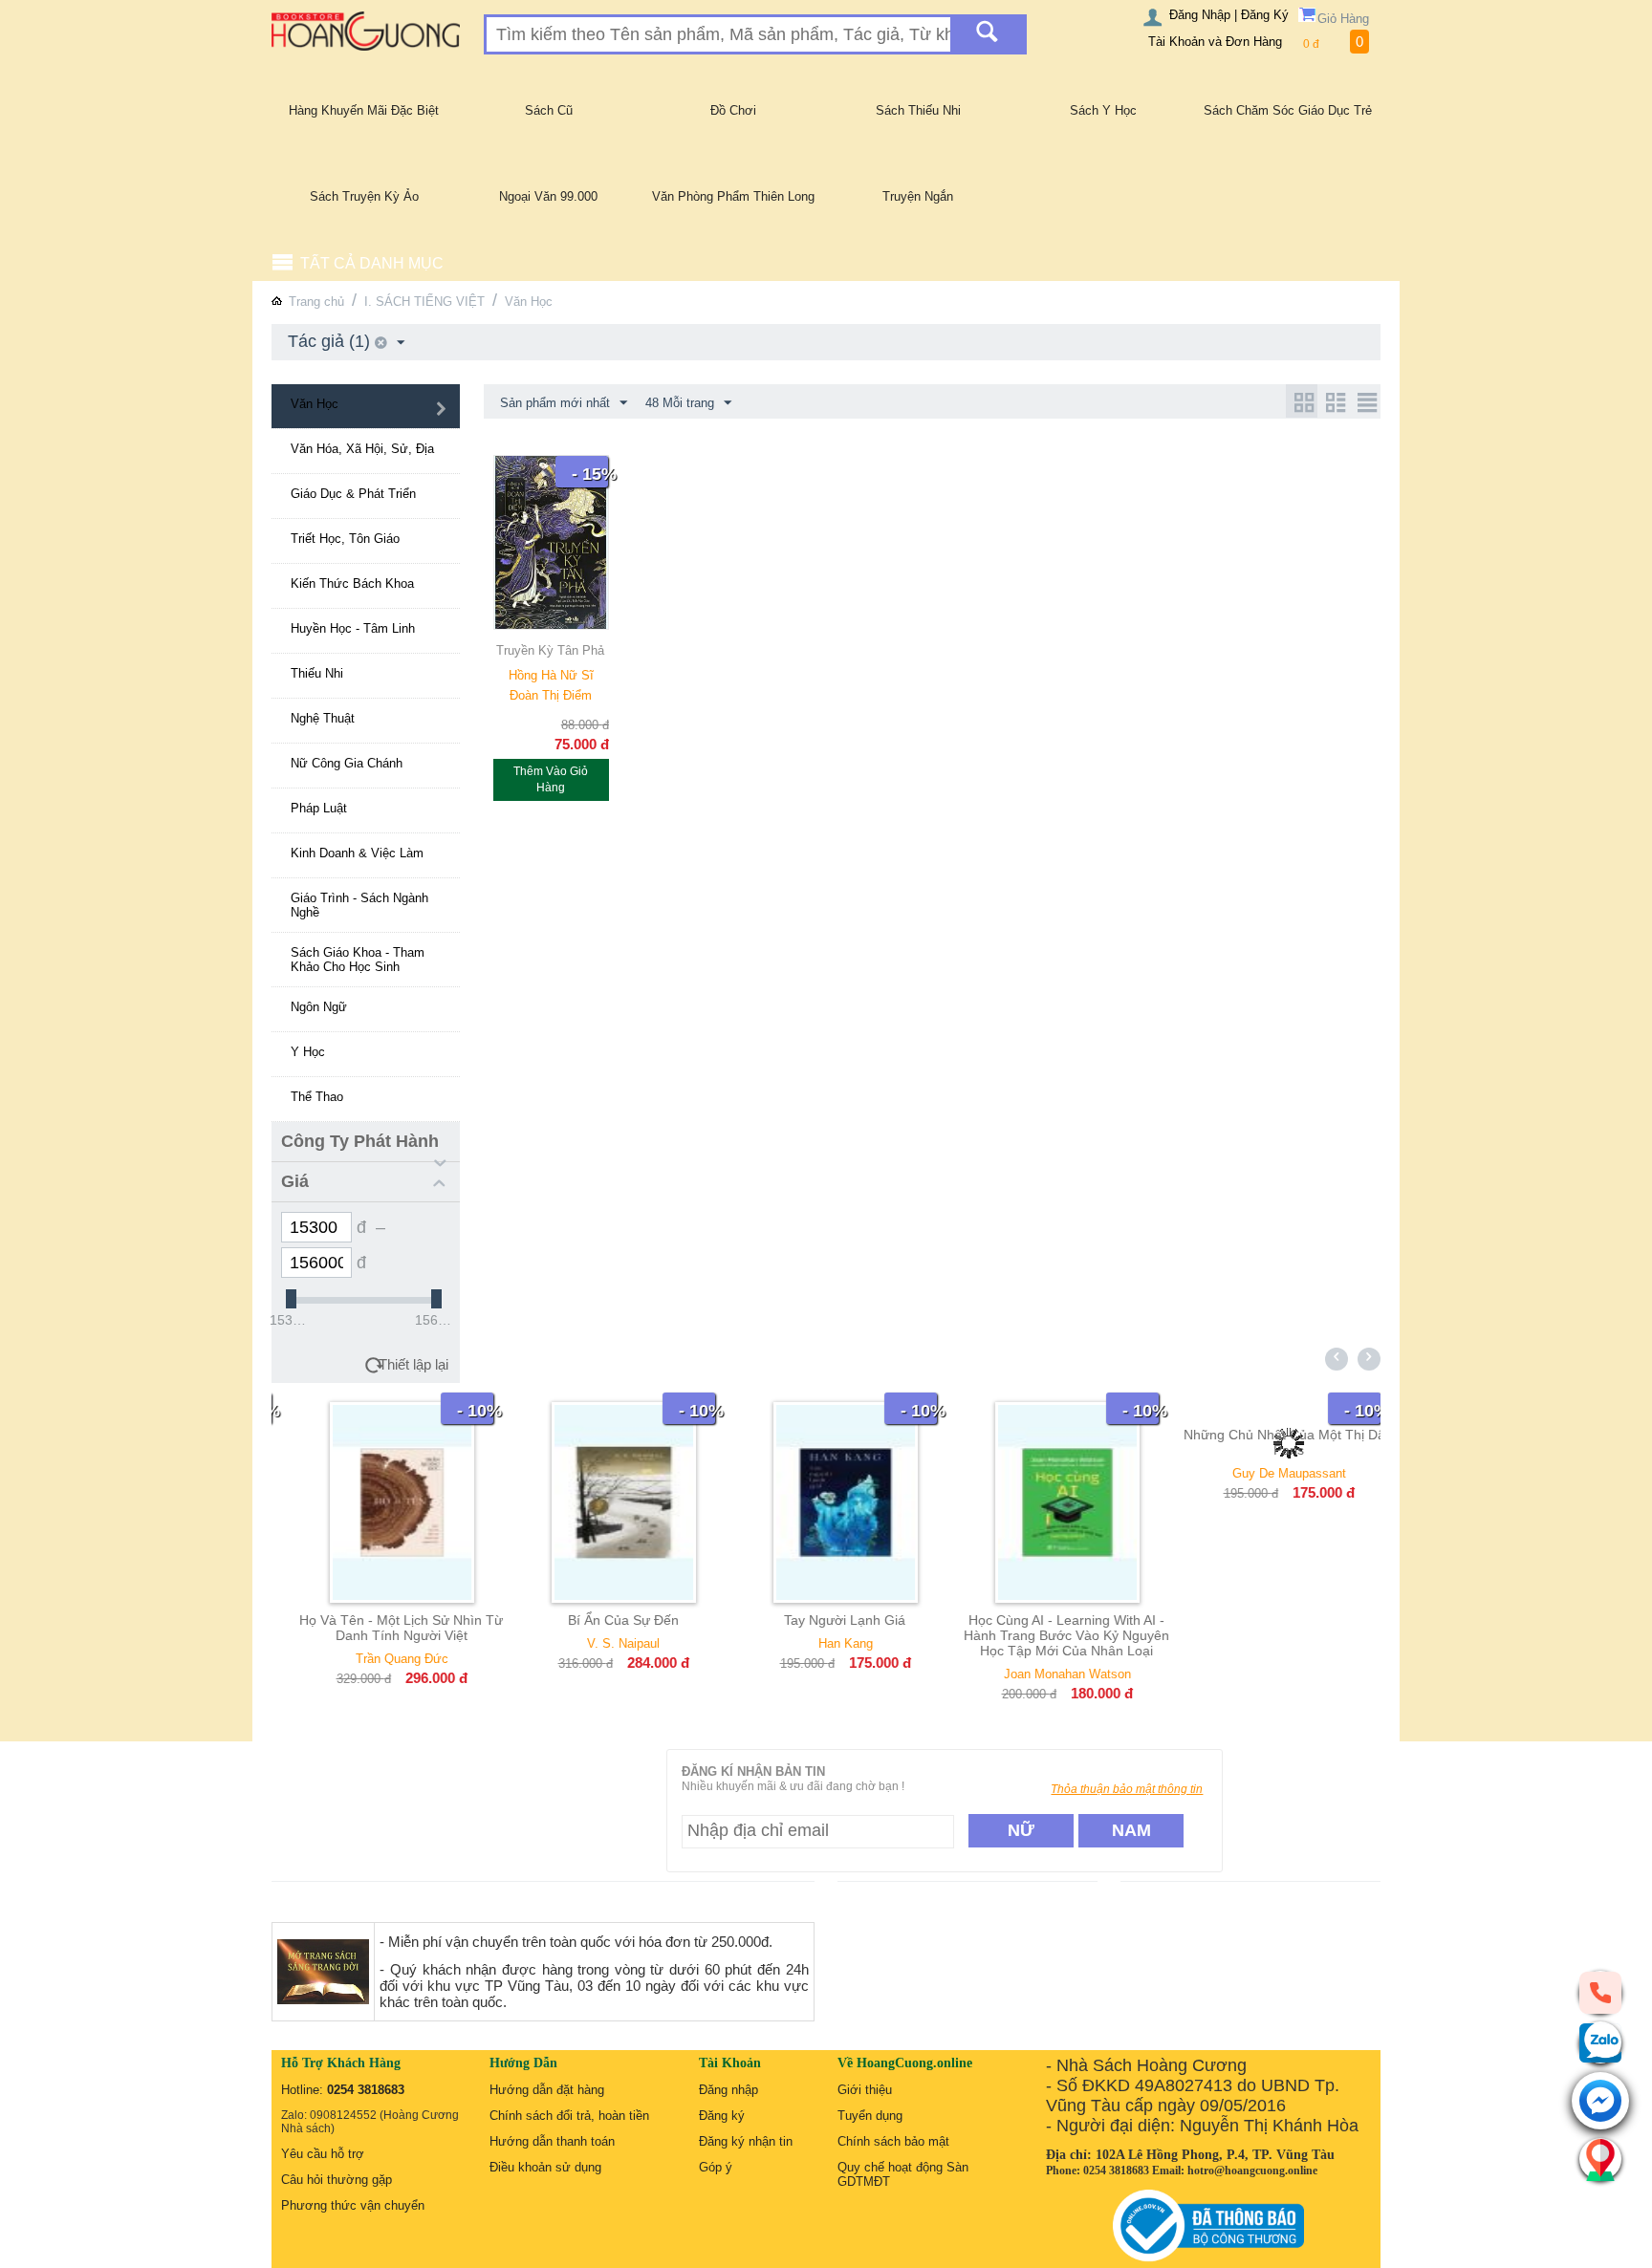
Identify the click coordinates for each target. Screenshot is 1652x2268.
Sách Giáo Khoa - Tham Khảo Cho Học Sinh (358, 960)
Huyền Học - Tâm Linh (353, 628)
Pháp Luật (319, 808)
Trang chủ (316, 302)
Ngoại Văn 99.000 (548, 196)
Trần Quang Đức (383, 1659)
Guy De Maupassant (1270, 1473)
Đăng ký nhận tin (746, 2141)
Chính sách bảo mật (893, 2141)
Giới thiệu (865, 2090)
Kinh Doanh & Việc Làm (357, 853)
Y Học (308, 1052)
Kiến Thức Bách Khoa (352, 583)
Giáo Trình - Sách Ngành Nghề (359, 905)
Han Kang (826, 1643)
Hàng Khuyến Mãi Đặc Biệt (364, 110)
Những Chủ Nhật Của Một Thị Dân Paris (1269, 1442)
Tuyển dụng (870, 2116)
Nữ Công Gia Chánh (347, 763)
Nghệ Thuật (323, 718)
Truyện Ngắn (918, 196)
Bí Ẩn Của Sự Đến (604, 1620)
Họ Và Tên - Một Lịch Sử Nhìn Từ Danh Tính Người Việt (382, 1628)
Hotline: (343, 2090)
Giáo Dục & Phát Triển (353, 494)
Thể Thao (317, 1097)
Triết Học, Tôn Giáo (345, 539)
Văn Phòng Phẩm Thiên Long (733, 196)
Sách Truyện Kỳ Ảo (364, 196)
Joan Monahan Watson (1048, 1674)
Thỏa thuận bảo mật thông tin (1127, 1789)
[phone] (1600, 1992)
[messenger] (1600, 2102)
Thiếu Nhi (317, 673)
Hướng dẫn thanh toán (552, 2141)
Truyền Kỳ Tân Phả (550, 650)
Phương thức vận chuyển (353, 2205)
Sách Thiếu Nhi (918, 110)
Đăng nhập (728, 2090)
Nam (1131, 1830)
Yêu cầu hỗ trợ (323, 2154)
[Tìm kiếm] (987, 34)
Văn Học (529, 302)
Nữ (1021, 1830)
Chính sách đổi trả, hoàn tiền (569, 2116)
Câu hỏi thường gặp (337, 2180)
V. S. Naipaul (604, 1643)
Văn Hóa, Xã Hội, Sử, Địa (362, 449)
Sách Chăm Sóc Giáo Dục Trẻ (1288, 110)
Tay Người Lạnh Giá (826, 1620)
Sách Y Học (1103, 110)
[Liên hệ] (1600, 2159)
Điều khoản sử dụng (545, 2167)
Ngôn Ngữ (319, 1007)
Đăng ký (722, 2116)
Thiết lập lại (413, 1364)
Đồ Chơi (733, 110)
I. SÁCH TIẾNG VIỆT (424, 302)
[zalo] (1600, 2042)
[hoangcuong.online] (366, 30)
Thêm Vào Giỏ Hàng (551, 779)
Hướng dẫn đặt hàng (547, 2090)
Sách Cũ (549, 110)
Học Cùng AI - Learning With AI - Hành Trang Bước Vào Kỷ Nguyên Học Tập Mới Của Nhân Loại (1047, 1635)
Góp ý (716, 2167)
